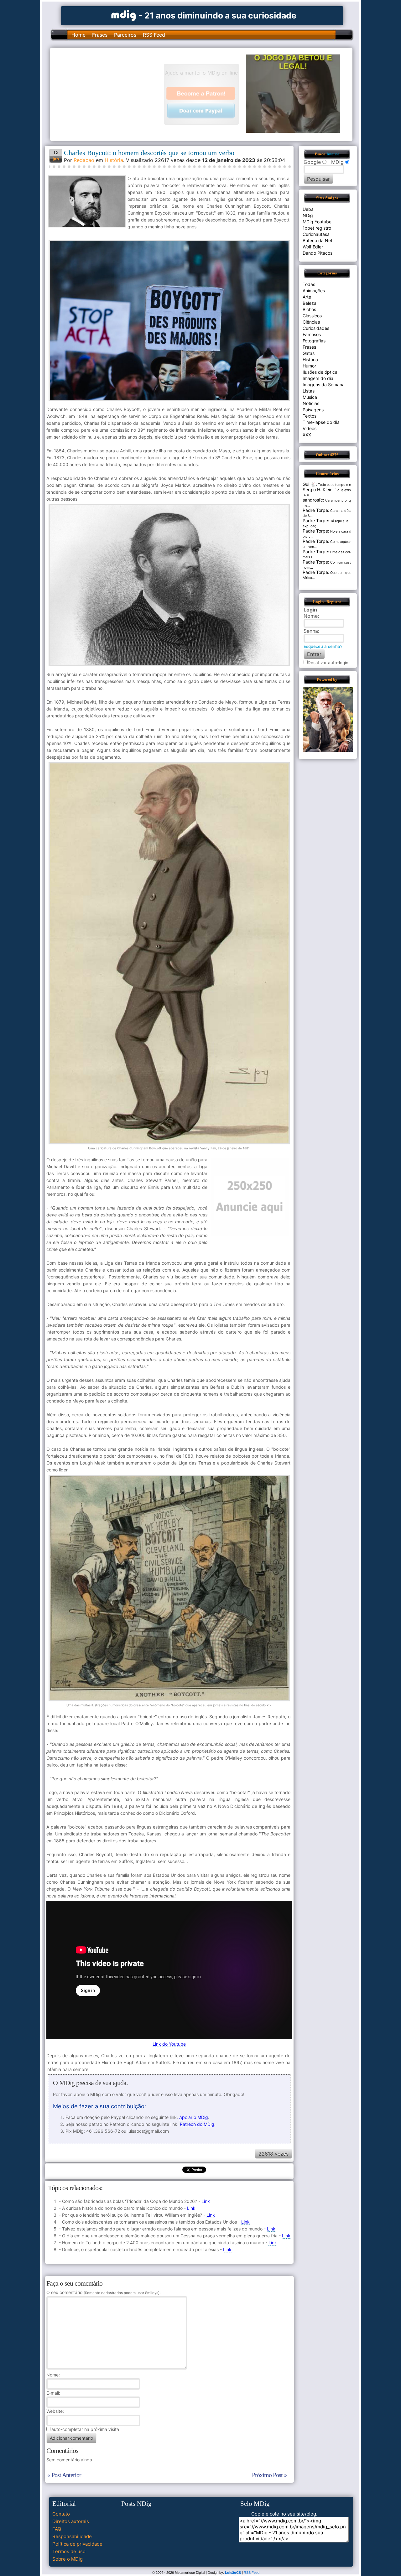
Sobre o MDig (68, 2559)
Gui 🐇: (310, 484)
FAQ (57, 2529)
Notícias (311, 403)
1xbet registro (317, 228)
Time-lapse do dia (321, 422)
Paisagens (313, 410)
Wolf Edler (313, 247)
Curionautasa (316, 234)
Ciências (311, 322)
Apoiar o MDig (194, 2117)
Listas (309, 391)
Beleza (310, 303)
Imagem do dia (318, 378)
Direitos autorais (71, 2521)
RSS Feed (154, 35)
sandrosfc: (313, 500)
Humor (309, 366)
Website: (55, 2411)
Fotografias (314, 341)
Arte (307, 297)
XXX (307, 435)
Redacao (84, 160)
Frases (100, 35)
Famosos (312, 334)
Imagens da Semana (324, 385)
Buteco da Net (318, 240)
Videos (310, 428)
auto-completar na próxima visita (85, 2429)
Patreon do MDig (197, 2124)
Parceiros (125, 35)
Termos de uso (69, 2551)
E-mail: (53, 2393)
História (114, 160)
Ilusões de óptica (320, 372)
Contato (61, 2514)
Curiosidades (316, 328)
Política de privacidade (77, 2544)
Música (310, 397)
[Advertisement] (110, 94)
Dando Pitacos (318, 253)
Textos (310, 416)
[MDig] (124, 15)
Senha (311, 631)
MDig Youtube (317, 222)
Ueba (308, 209)
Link (206, 2201)
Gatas (309, 353)
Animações (314, 291)
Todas (309, 284)
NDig (308, 215)
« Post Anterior (64, 2475)
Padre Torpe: (316, 510)
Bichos (309, 309)
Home (78, 35)
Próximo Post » (269, 2475)
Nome (52, 2375)
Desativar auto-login (328, 663)
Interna (333, 154)
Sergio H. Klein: (318, 489)
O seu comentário (103, 2292)
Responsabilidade (72, 2536)
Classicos (312, 316)
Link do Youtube (169, 2044)
